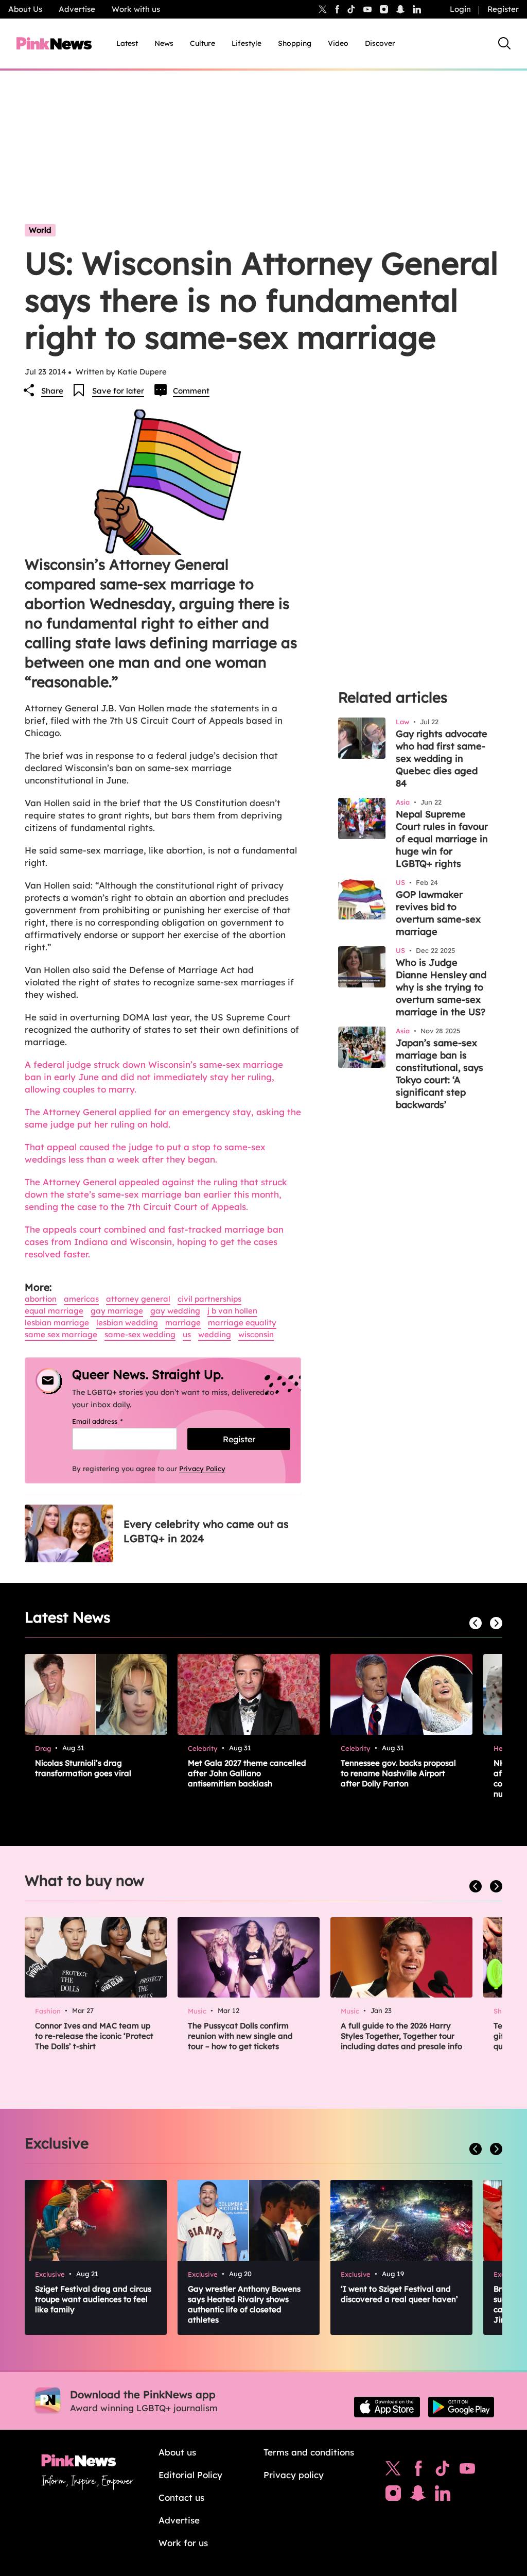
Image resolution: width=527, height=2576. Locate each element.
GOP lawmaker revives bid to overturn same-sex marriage (438, 913)
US (187, 1334)
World (40, 230)
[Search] (504, 43)
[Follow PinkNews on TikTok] (443, 2471)
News (164, 43)
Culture (203, 43)
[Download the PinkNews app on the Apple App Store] (387, 2407)
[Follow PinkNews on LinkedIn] (417, 9)
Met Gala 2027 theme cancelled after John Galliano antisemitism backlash (247, 1773)
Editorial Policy (190, 2475)
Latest (127, 43)
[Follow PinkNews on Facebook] (418, 2471)
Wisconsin (256, 1334)
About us (177, 2452)
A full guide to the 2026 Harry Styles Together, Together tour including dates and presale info (401, 2036)
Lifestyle (247, 43)
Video (338, 43)
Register (503, 9)
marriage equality (242, 1323)
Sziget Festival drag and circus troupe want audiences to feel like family (93, 2299)
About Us (25, 9)
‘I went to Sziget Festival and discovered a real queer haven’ (399, 2294)
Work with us (136, 9)
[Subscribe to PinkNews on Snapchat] (418, 2496)
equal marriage (54, 1311)
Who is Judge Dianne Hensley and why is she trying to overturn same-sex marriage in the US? (441, 987)
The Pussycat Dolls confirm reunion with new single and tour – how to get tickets (240, 2036)
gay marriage (117, 1311)
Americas (81, 1299)
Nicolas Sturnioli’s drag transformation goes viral (83, 1768)
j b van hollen (232, 1311)
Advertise (77, 9)
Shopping (295, 43)
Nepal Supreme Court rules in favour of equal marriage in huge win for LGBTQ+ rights (442, 839)
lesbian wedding (127, 1323)
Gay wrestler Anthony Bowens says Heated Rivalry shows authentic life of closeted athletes (244, 2304)
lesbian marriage (57, 1323)
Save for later (118, 391)
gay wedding (175, 1311)
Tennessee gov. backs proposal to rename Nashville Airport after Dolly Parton (398, 1773)
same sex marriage (61, 1334)
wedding (215, 1334)
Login (460, 9)
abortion (41, 1299)
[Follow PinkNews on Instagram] (393, 2496)
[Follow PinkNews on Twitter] (393, 2471)
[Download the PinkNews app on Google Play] (461, 2407)
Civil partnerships (209, 1299)
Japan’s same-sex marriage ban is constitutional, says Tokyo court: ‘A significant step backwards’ (440, 1074)
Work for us (183, 2543)
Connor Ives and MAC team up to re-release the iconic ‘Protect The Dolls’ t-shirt (94, 2036)
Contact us (181, 2497)
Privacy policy (294, 2475)
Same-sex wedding (140, 1334)
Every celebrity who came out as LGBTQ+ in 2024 (206, 1531)
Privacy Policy (202, 1469)
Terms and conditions (309, 2452)
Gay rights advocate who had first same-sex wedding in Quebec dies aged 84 (442, 758)
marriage (183, 1323)
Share (52, 391)
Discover (380, 43)
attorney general (138, 1299)
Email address (110, 1421)
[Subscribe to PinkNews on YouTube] (467, 2471)
